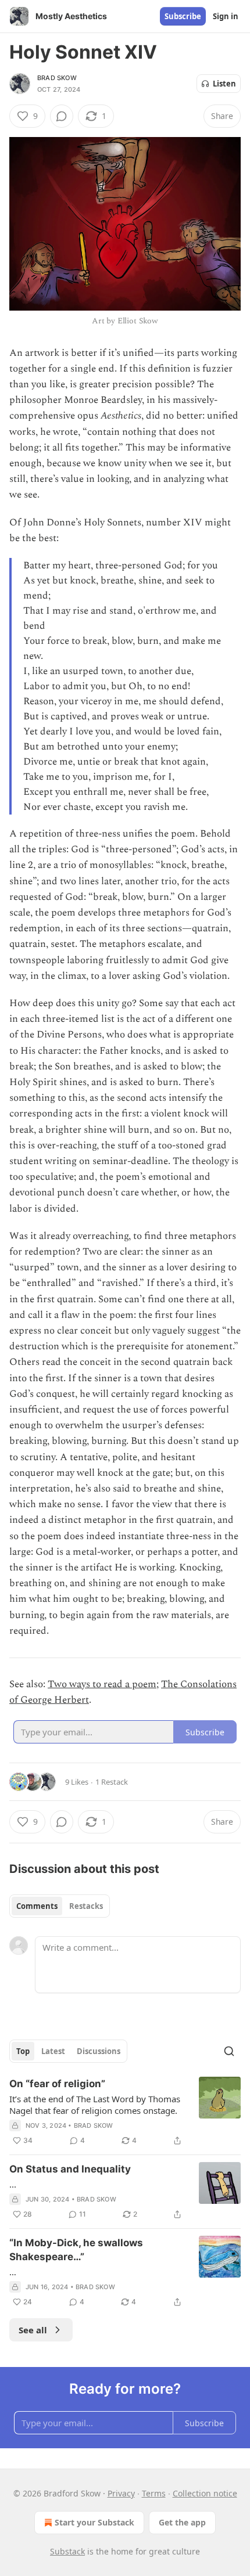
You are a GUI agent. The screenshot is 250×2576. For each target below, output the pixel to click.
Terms (154, 2493)
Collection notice (205, 2493)
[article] (125, 2112)
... (13, 2184)
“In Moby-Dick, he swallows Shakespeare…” (76, 2250)
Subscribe (183, 16)
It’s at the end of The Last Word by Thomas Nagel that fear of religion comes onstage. (95, 2105)
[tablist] (60, 1906)
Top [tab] (23, 2051)
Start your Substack (94, 2522)
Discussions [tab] (99, 2051)
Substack (67, 2551)
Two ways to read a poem (102, 1684)
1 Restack (112, 1782)
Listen (224, 84)
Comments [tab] (37, 1906)
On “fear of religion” (57, 2084)
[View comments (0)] (62, 116)
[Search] (229, 2051)
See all (33, 2330)
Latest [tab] (53, 2051)
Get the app (182, 2522)
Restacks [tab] (86, 1906)
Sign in (226, 16)
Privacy (121, 2493)
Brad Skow (57, 78)
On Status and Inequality (70, 2169)
